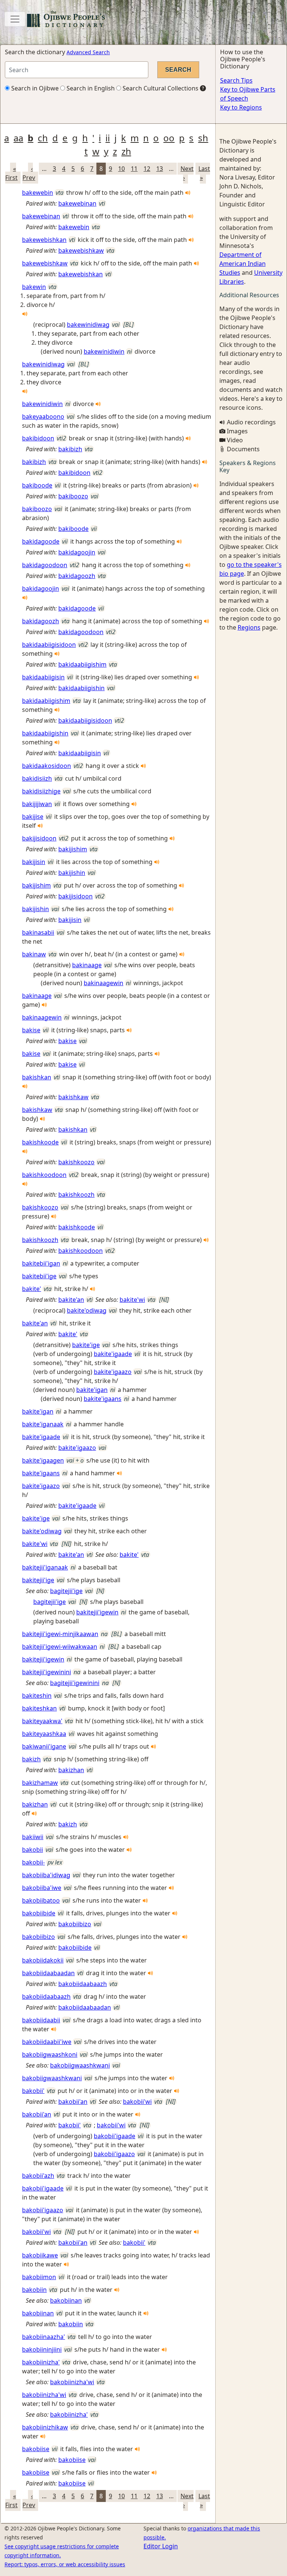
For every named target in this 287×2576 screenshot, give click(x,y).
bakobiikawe (40, 2255)
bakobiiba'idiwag (46, 1875)
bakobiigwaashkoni (50, 2054)
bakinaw (34, 954)
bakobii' (33, 2091)
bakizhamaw (40, 1783)
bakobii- (33, 1862)
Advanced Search (88, 52)
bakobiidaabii (41, 2020)
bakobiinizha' (41, 2362)
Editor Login (161, 2546)
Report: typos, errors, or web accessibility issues (65, 2564)
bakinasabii (38, 932)
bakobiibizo (75, 1924)
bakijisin (34, 862)
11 (134, 169)
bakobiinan (66, 2300)
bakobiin (34, 2290)
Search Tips (236, 80)
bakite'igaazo (113, 1372)
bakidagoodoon (45, 565)
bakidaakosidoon (47, 766)
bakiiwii (33, 1837)
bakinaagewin (104, 983)
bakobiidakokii (43, 1960)
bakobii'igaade (115, 2136)
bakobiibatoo (41, 1900)
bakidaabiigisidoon (49, 645)
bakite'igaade (113, 1354)
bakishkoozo (76, 1162)
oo (169, 138)
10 (121, 169)
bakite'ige (86, 1345)
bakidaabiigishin (81, 688)
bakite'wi (132, 1300)
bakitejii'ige (38, 1580)
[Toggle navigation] (15, 19)
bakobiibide (39, 1913)
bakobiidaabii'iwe (47, 2042)
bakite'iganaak (43, 1424)
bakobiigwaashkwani (80, 2065)
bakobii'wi (137, 2102)
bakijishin (72, 873)
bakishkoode (40, 1142)
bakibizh (70, 449)
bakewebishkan (44, 240)
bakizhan (71, 1770)
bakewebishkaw (81, 250)
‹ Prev (29, 173)
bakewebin (38, 193)
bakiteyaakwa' (42, 1721)
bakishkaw (73, 1097)
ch (43, 138)
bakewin (34, 287)
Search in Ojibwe (34, 88)
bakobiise (36, 2449)
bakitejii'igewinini (47, 1672)
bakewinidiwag (88, 325)
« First (11, 173)
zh (126, 151)
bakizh (31, 1759)
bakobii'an (73, 2102)
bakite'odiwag (87, 1310)
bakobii (33, 1850)
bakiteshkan (39, 1708)
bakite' (32, 1289)
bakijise (33, 817)
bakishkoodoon (44, 1175)
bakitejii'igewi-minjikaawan (60, 1634)
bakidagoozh (77, 576)
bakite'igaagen (43, 1460)
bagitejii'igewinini (75, 1683)
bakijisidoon (39, 838)
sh (203, 138)
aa (18, 138)
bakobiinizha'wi (72, 2382)
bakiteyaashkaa (44, 1734)
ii (108, 138)
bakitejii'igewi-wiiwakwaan (60, 1647)
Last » (204, 173)
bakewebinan (77, 203)
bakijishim (73, 849)
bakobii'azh (38, 2176)
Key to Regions (241, 107)
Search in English (90, 88)
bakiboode (37, 485)
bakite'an (71, 1300)
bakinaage (87, 965)
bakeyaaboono (43, 416)
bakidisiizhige (41, 791)
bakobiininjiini (42, 2349)
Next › (187, 173)
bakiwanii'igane (44, 1746)
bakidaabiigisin (43, 677)
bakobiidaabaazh (83, 1984)
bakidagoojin (77, 552)
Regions (249, 627)
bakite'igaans (103, 1399)
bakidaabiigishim (82, 664)
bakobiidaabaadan (48, 1973)
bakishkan (37, 1077)
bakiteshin (37, 1696)
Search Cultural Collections (160, 88)
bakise (31, 1030)
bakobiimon (39, 2277)
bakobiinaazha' (44, 2337)
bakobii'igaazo (114, 2154)
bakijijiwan (37, 804)
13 (160, 169)
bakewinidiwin (104, 351)
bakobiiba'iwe (42, 1888)
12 (147, 169)
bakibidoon (38, 438)
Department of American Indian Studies (243, 264)
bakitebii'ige (39, 1276)
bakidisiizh (37, 778)
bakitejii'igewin (97, 1612)
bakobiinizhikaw (45, 2427)
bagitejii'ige (66, 1591)
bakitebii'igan (41, 1263)
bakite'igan (92, 1390)
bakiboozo (73, 496)
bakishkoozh (76, 1195)
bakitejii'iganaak (45, 1567)
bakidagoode (41, 541)
